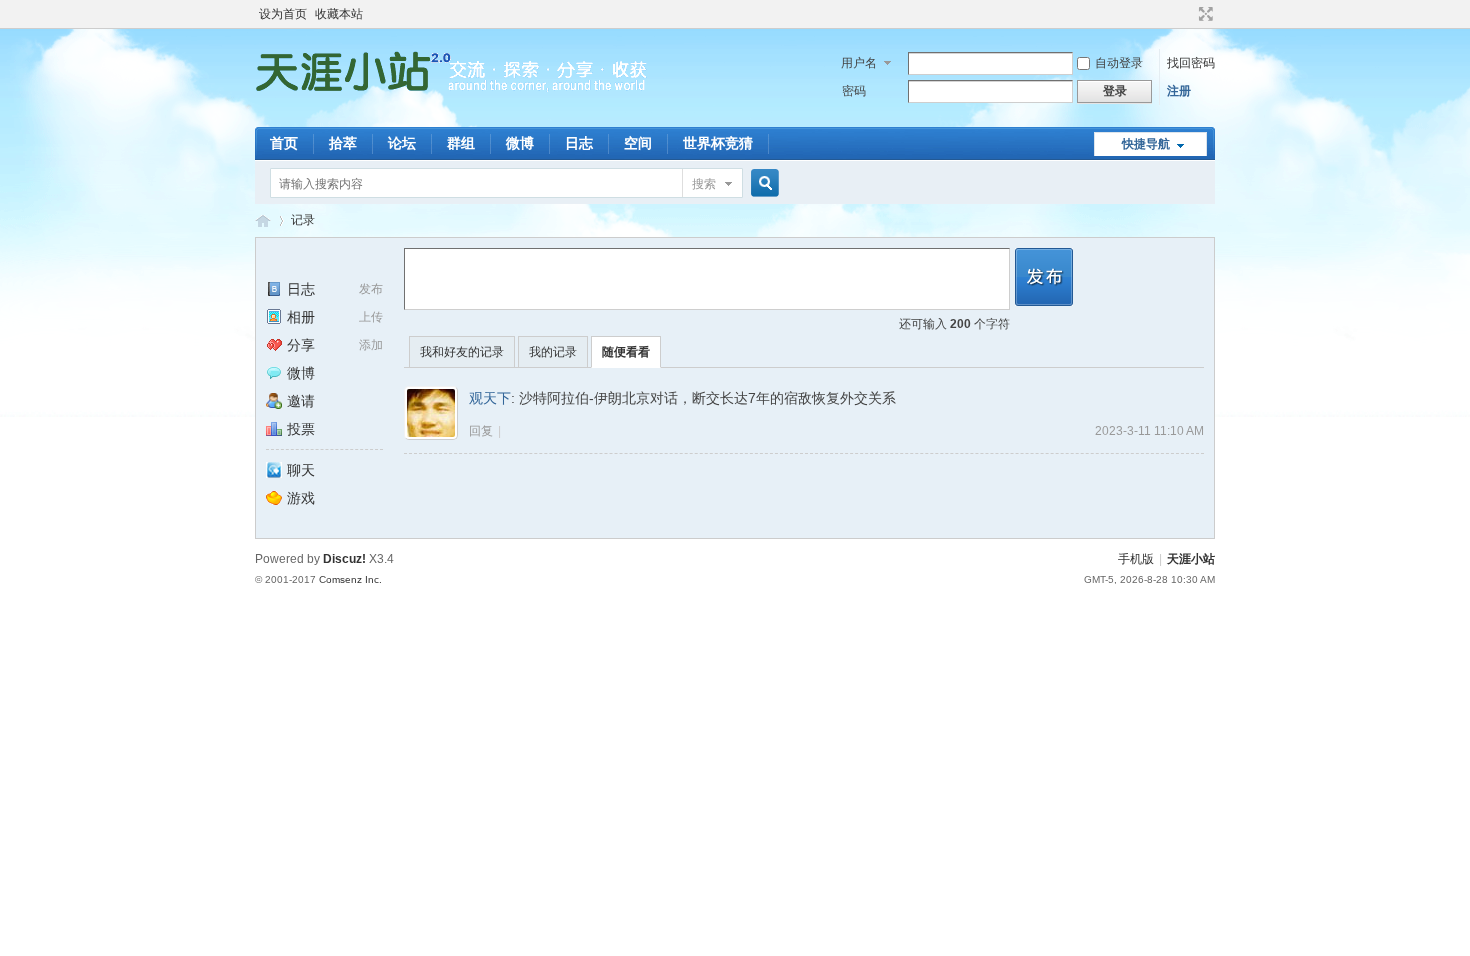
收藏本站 (339, 14)
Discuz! (344, 559)
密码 (854, 91)
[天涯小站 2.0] (455, 115)
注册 (1179, 91)
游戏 (301, 498)
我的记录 (553, 352)
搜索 (704, 184)
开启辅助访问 (1187, 14)
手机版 (1136, 559)
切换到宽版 (1203, 14)
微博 (520, 143)
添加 (371, 345)
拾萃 (343, 143)
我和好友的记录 (462, 352)
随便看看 (626, 352)
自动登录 (1119, 63)
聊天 (301, 470)
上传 (371, 317)
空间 (638, 143)
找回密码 (1191, 63)
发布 (371, 289)
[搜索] (762, 183)
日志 (579, 143)
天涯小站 (1191, 559)
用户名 (859, 63)
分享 (301, 345)
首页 (284, 143)
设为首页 (283, 14)
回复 (481, 431)
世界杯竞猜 (718, 143)
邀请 (301, 401)
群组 (461, 143)
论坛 (402, 143)
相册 (301, 317)
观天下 (490, 398)
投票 (301, 429)
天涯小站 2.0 (263, 220)
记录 (303, 220)
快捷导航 (1146, 144)
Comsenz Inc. (350, 579)
